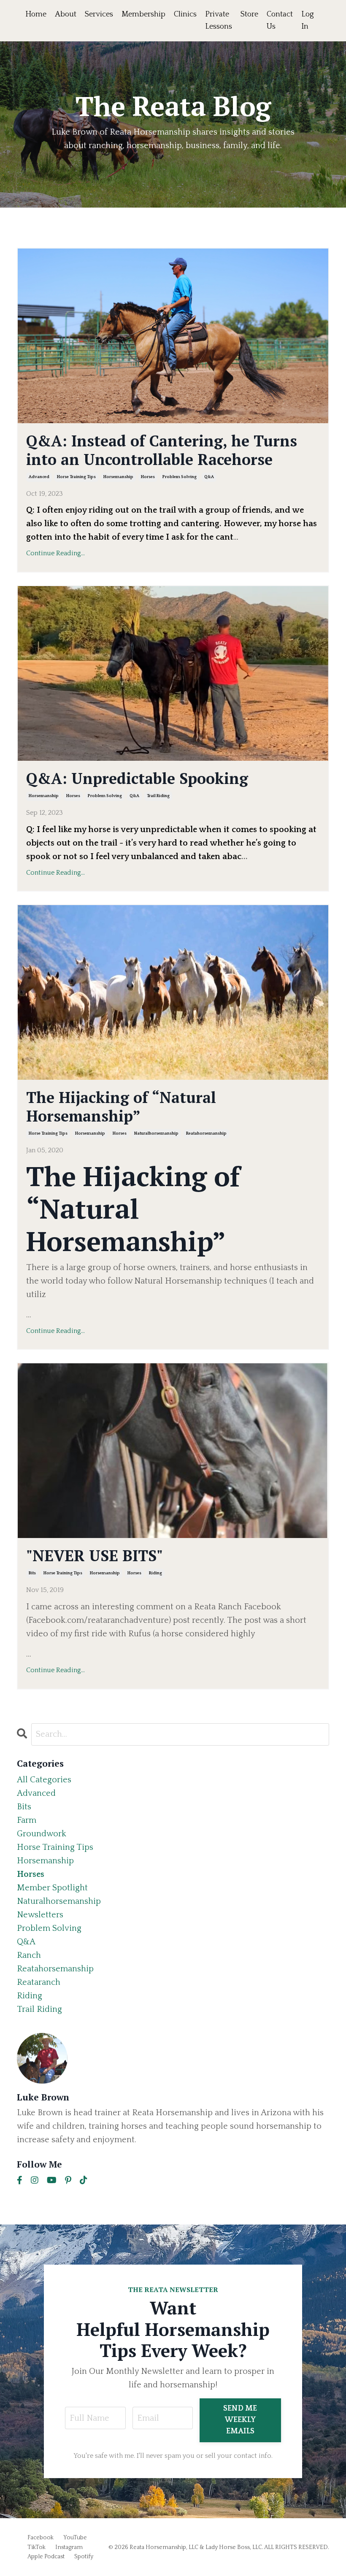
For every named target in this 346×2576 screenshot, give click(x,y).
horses (148, 477)
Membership (143, 14)
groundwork (42, 1834)
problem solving (180, 477)
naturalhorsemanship (156, 1134)
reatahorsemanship (206, 1134)
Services (99, 14)
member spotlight (52, 1888)
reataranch (39, 1982)
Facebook (41, 2538)
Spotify (84, 2557)
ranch (29, 1955)
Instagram (69, 2547)
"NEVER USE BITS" (95, 1556)
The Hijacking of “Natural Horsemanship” (121, 1106)
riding (155, 1573)
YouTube (75, 2538)
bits (32, 1573)
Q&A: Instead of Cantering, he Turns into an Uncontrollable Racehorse (162, 450)
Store (249, 14)
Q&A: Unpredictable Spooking (137, 778)
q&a (209, 477)
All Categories (44, 1780)
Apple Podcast (46, 2557)
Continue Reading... (55, 553)
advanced (39, 477)
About (66, 14)
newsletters (40, 1915)
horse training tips (76, 477)
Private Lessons (219, 20)
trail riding (158, 796)
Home (36, 14)
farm (27, 1820)
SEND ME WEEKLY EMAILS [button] (240, 2420)
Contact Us (280, 20)
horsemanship (118, 477)
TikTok (36, 2547)
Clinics (185, 14)
